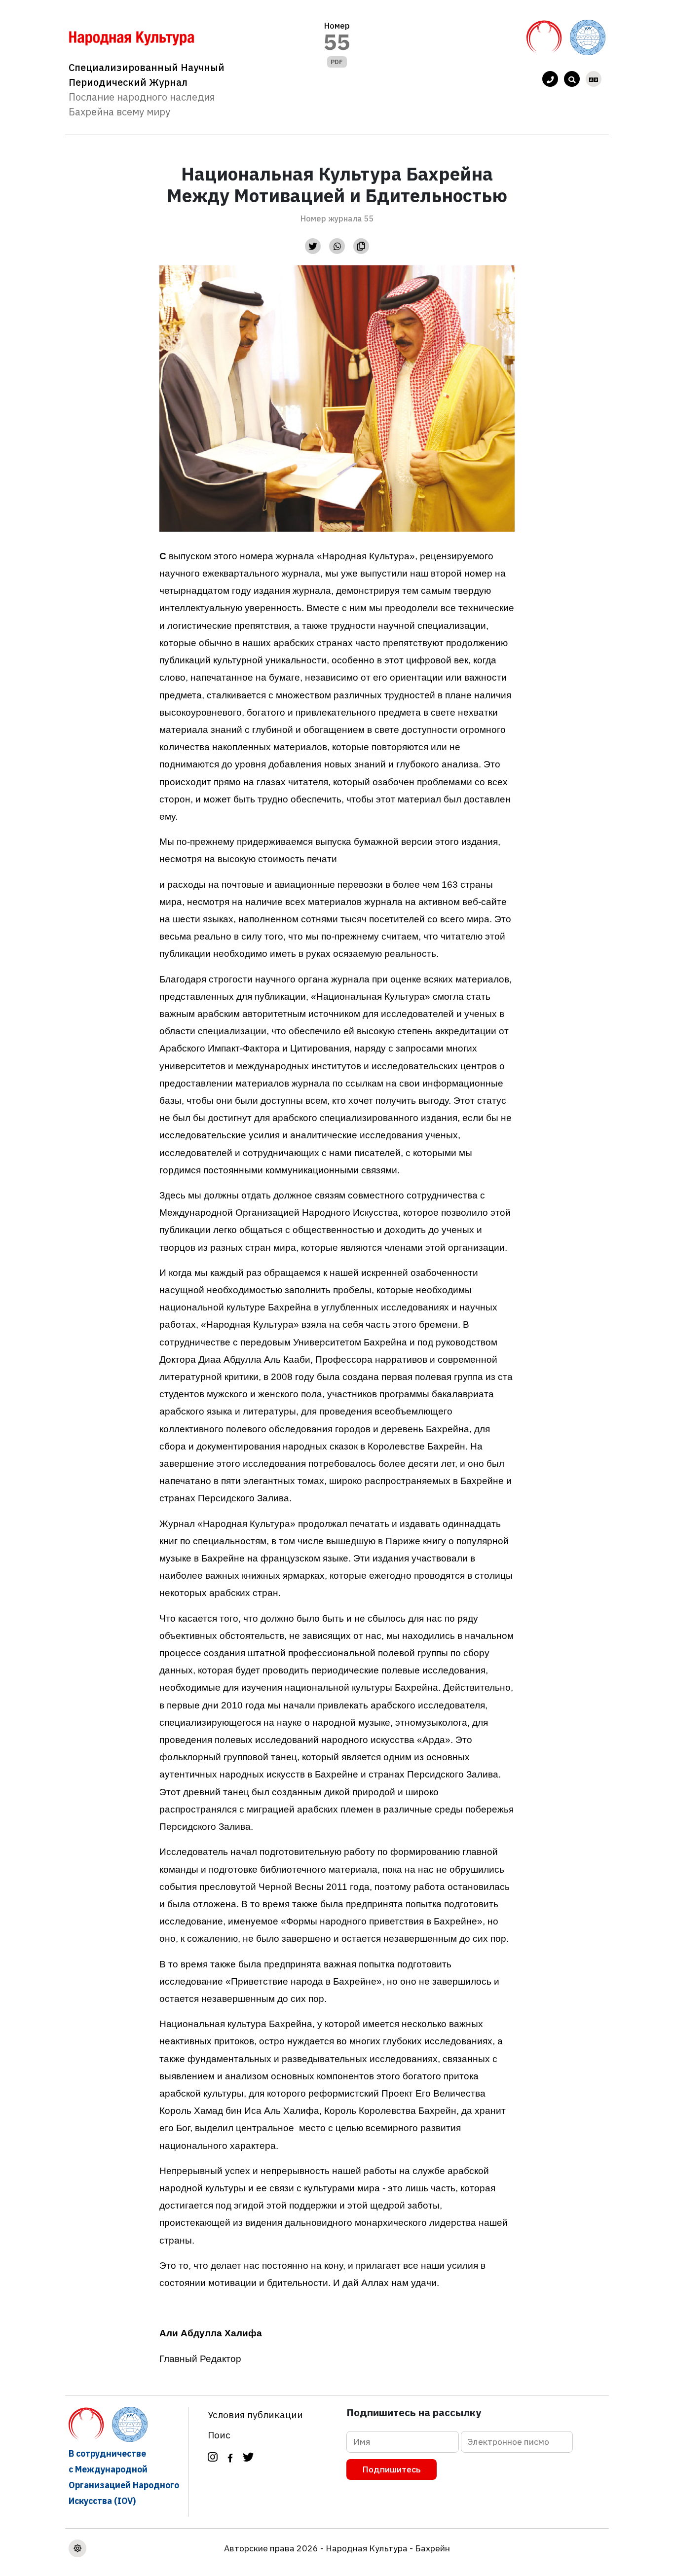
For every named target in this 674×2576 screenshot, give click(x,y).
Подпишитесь (392, 2469)
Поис (219, 2435)
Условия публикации (255, 2414)
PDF (337, 62)
